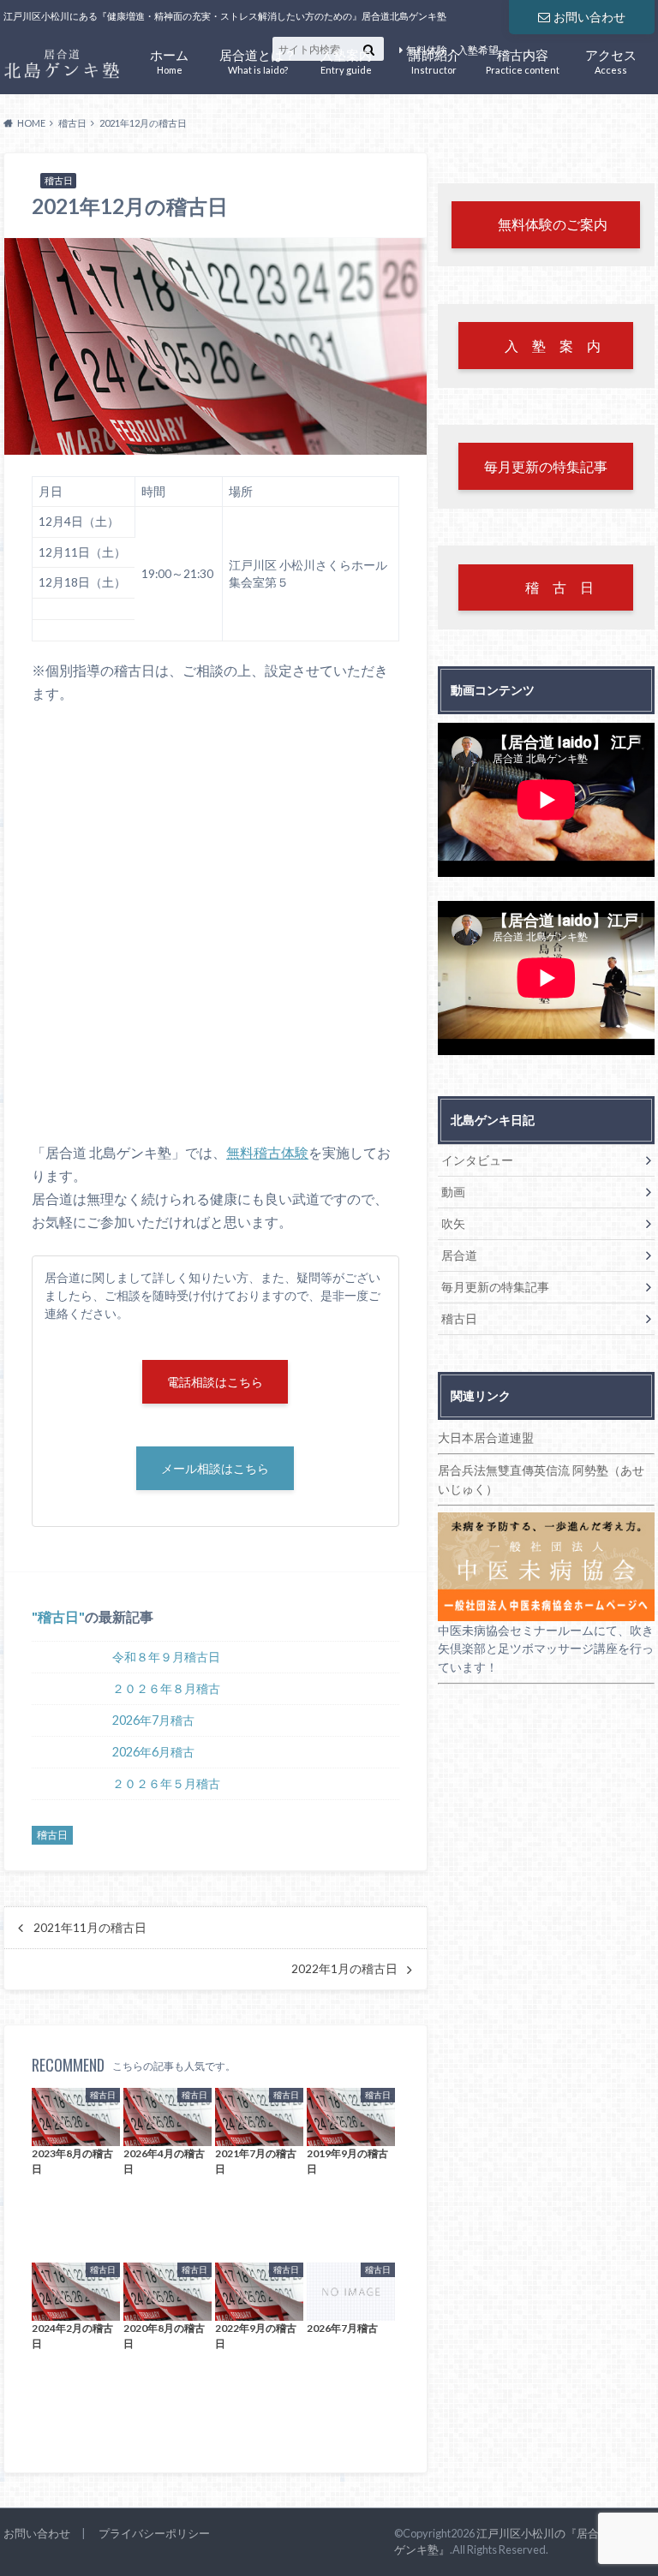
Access (611, 60)
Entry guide (346, 60)
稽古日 (58, 1616)
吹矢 (453, 1223)
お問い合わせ (589, 17)
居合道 (459, 1255)
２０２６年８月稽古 (166, 1688)
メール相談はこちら (215, 1468)
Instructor (434, 60)
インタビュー (477, 1160)
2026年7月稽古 (153, 1720)
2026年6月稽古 (153, 1752)
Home (169, 60)
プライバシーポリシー (154, 2533)
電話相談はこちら (215, 1382)
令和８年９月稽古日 (166, 1657)
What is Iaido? (258, 60)
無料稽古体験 (267, 1152)
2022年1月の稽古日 (344, 1969)
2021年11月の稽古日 (90, 1928)
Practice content (523, 60)
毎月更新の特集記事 (495, 1287)
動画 (453, 1192)
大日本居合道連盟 (486, 1437)
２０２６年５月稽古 (166, 1783)
